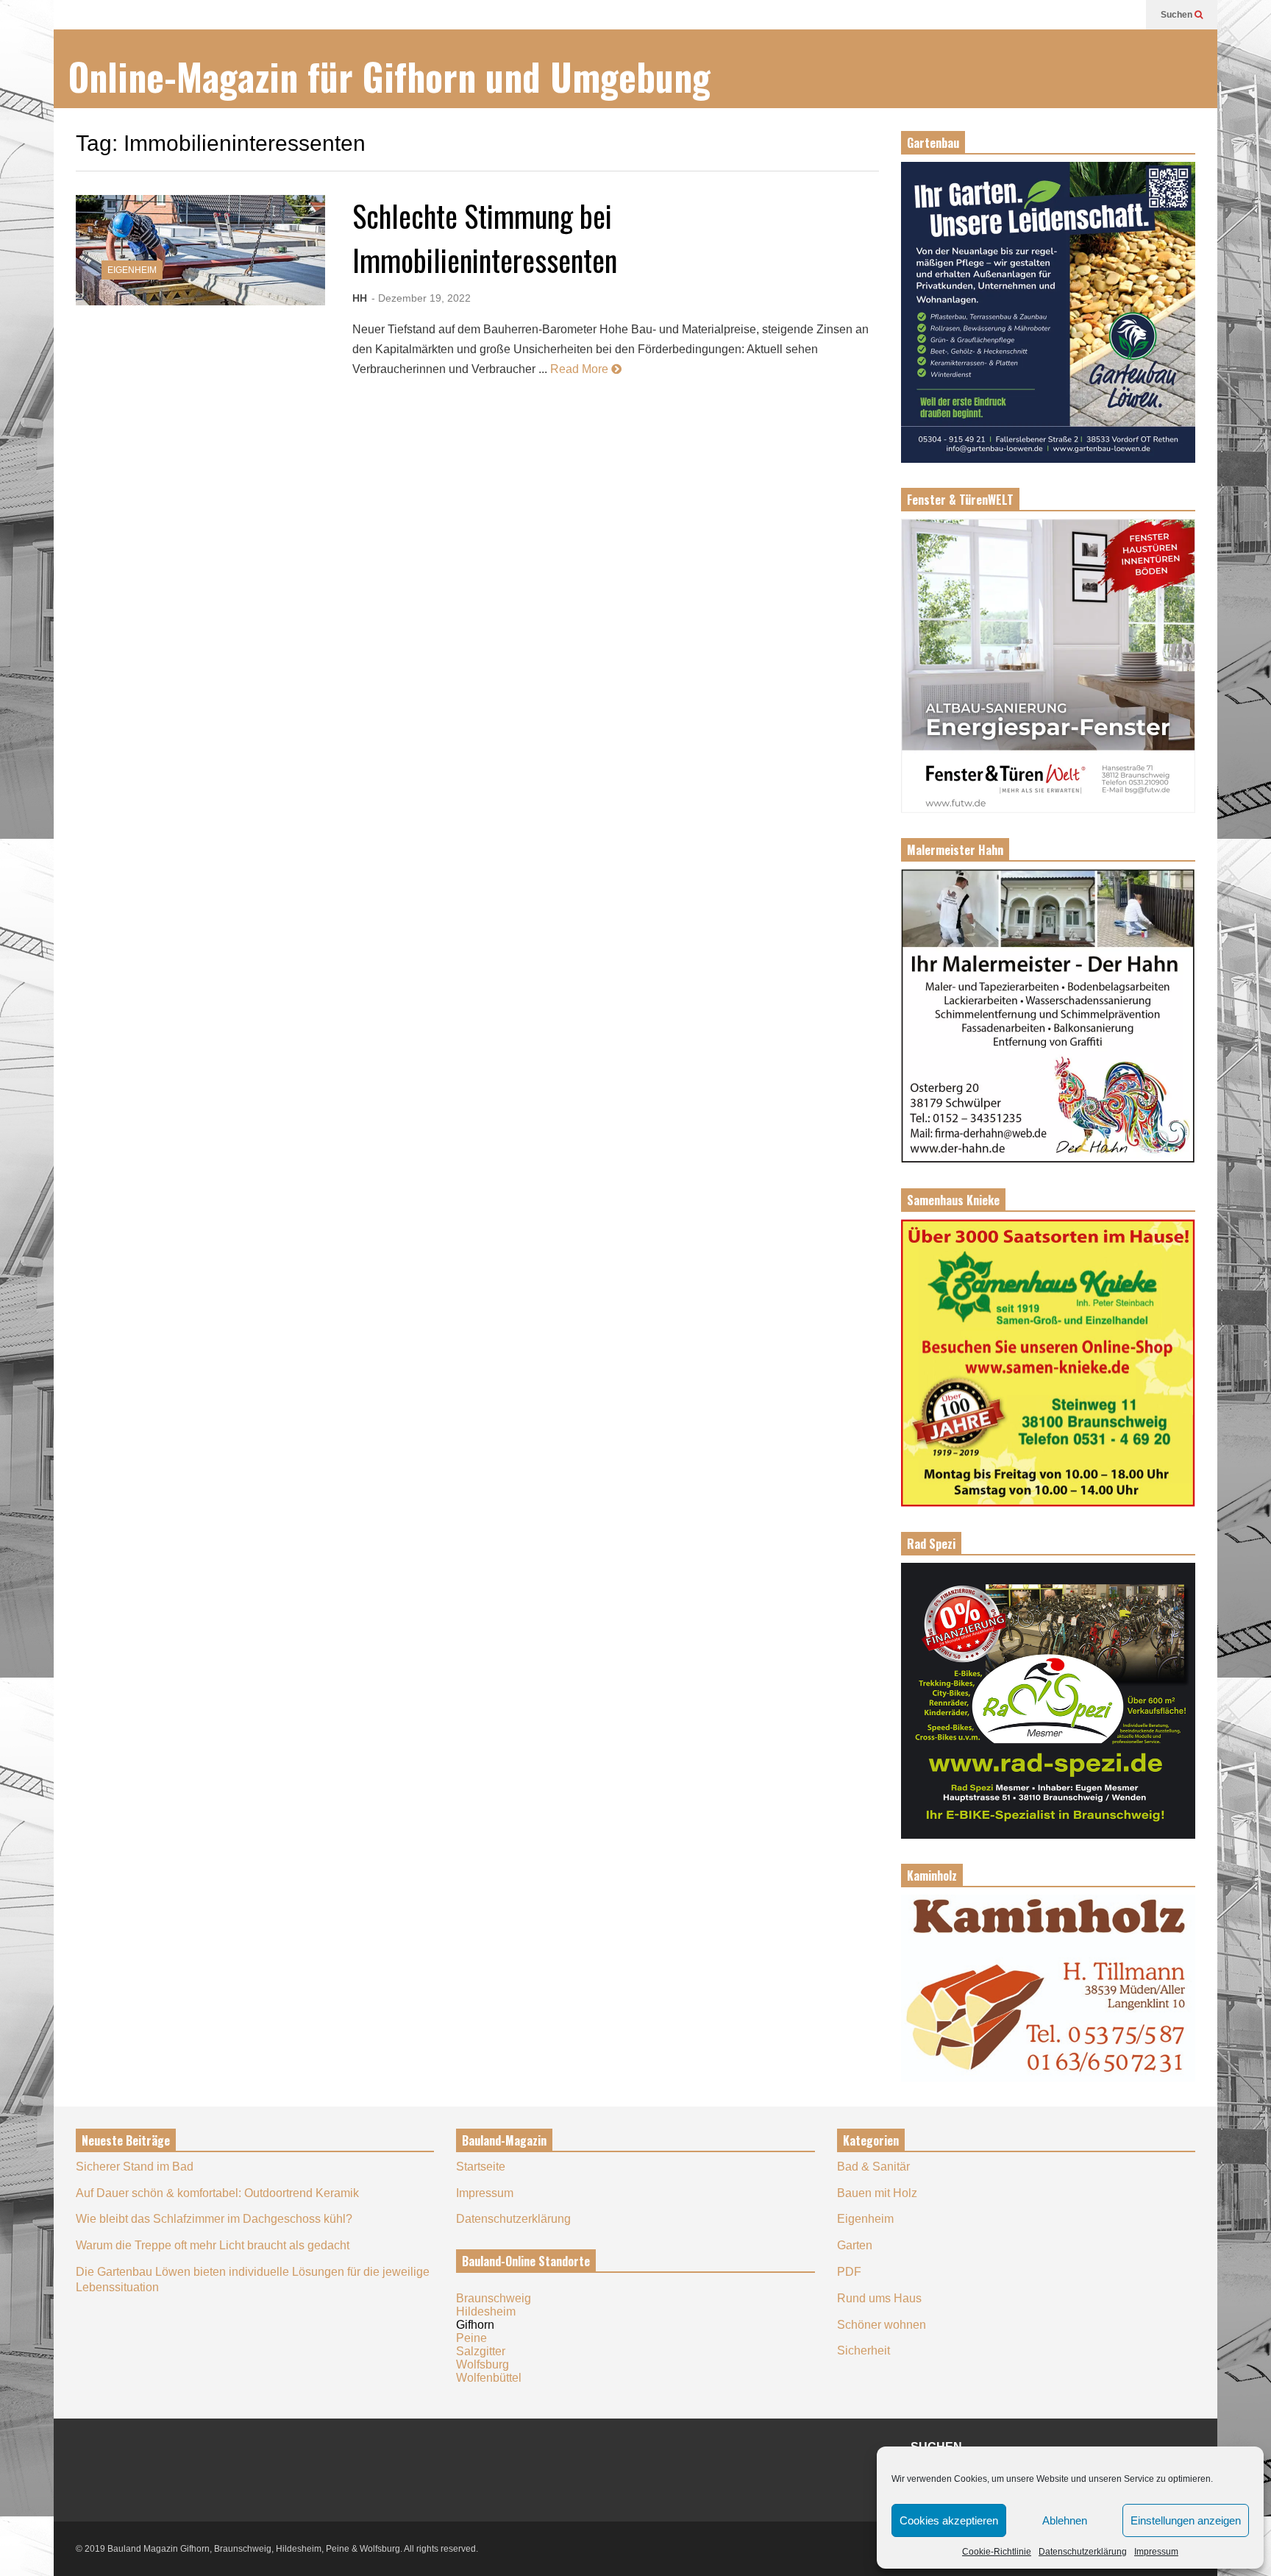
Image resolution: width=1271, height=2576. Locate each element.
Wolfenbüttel (489, 2378)
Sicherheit (864, 2350)
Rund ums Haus (879, 2298)
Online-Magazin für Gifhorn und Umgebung (389, 76)
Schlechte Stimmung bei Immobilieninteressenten (485, 238)
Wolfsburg (483, 2364)
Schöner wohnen (882, 2325)
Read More (581, 369)
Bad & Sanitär (873, 2167)
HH (360, 298)
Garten (855, 2245)
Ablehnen (1065, 2520)
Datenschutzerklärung (1083, 2552)
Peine (471, 2338)
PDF (849, 2272)
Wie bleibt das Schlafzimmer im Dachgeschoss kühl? (214, 2219)
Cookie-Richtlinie (997, 2552)
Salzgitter (481, 2351)
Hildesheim (486, 2311)
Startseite (481, 2167)
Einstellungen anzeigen (1186, 2520)
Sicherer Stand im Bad (135, 2167)
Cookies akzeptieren (949, 2520)
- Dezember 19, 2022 (421, 298)
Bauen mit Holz (877, 2193)
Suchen (1178, 15)
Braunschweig (494, 2298)
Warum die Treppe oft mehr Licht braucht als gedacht (213, 2245)
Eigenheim (132, 270)
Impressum (1156, 2552)
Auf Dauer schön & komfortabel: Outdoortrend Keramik (217, 2193)
